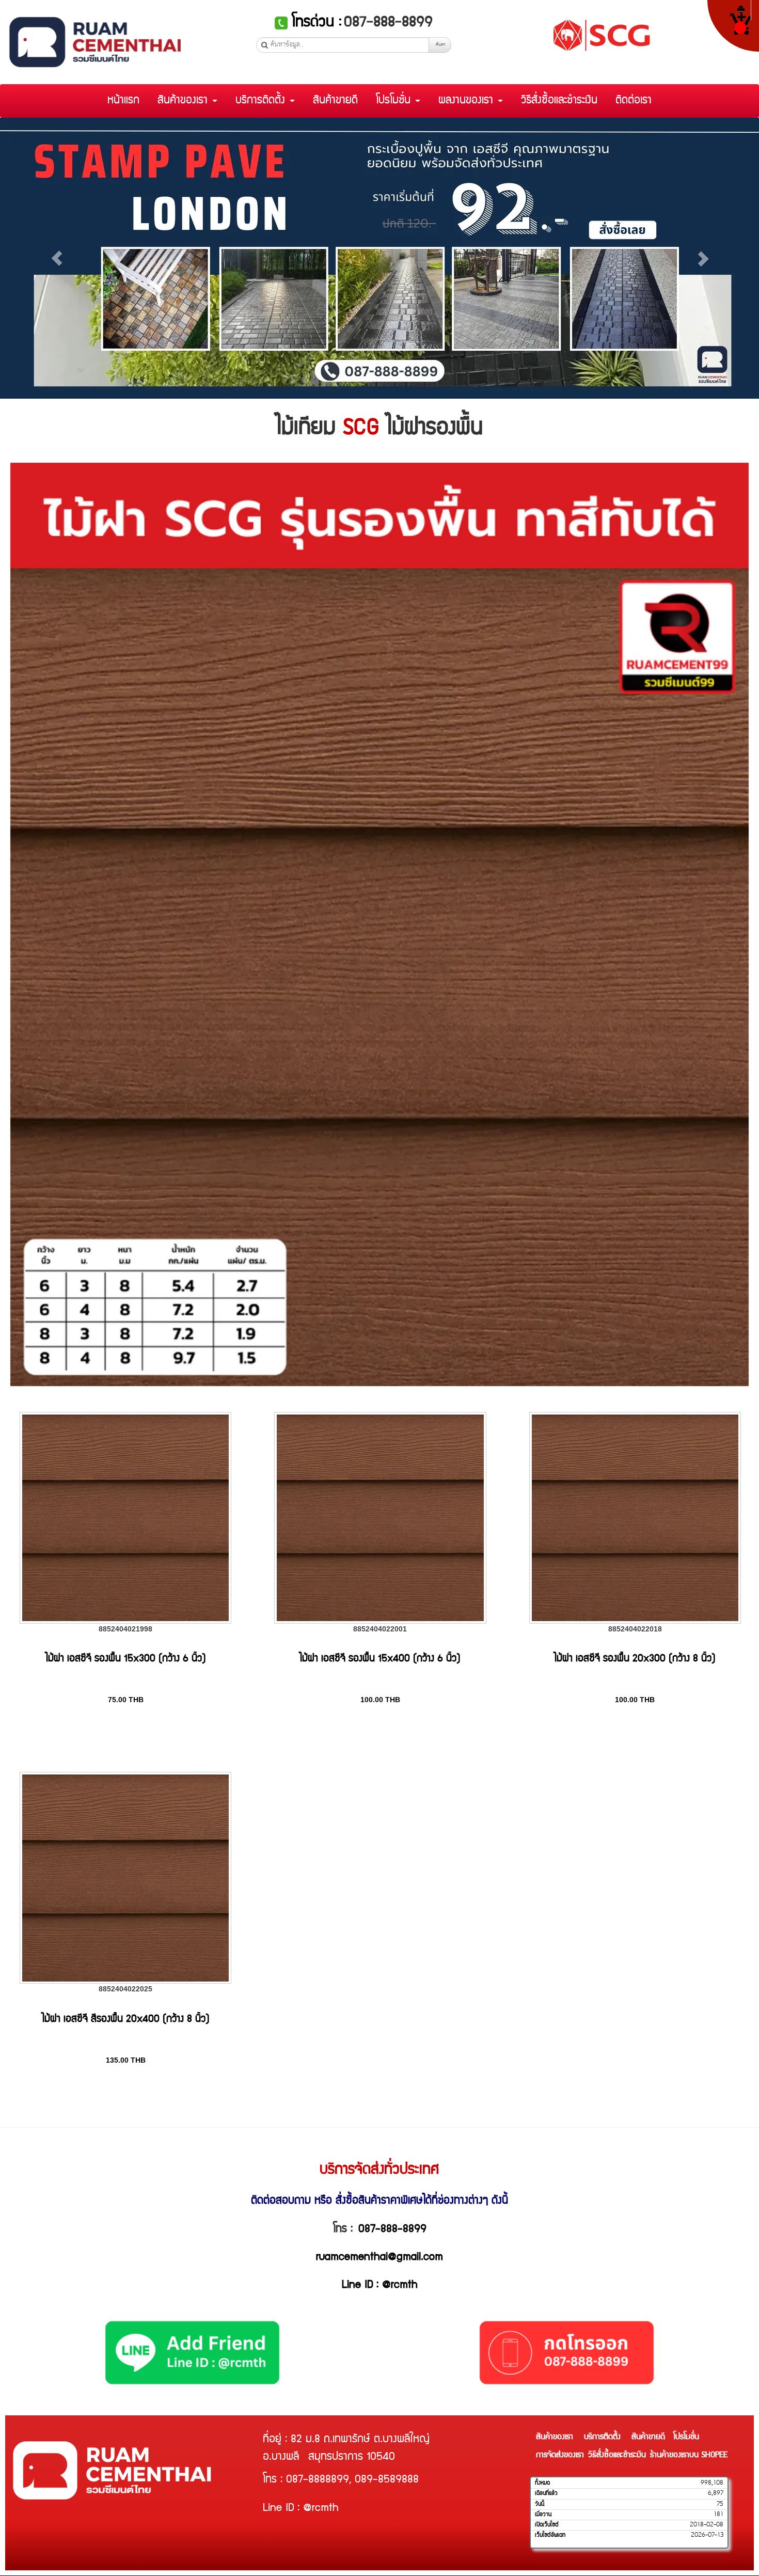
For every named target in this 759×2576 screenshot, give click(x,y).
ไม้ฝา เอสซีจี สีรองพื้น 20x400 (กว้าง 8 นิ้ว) (126, 2020)
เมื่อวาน (543, 2515)
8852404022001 (380, 1629)
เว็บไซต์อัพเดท (550, 2535)
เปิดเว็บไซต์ (547, 2525)
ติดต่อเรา (634, 101)
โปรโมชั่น (395, 101)
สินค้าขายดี (335, 101)
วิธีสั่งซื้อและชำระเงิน (559, 101)
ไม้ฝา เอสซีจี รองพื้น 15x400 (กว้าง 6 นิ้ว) (380, 1659)
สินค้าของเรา (184, 101)
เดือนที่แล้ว (546, 2493)
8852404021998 (125, 1629)
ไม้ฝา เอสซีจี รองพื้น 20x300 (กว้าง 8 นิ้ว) (635, 1659)
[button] (57, 258)
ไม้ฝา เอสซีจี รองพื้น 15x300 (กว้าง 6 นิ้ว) (126, 1659)
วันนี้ (540, 2504)
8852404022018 (635, 1629)
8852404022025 (125, 1989)
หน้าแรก (123, 101)
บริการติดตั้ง (262, 101)
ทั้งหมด (542, 2483)
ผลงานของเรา (468, 101)
